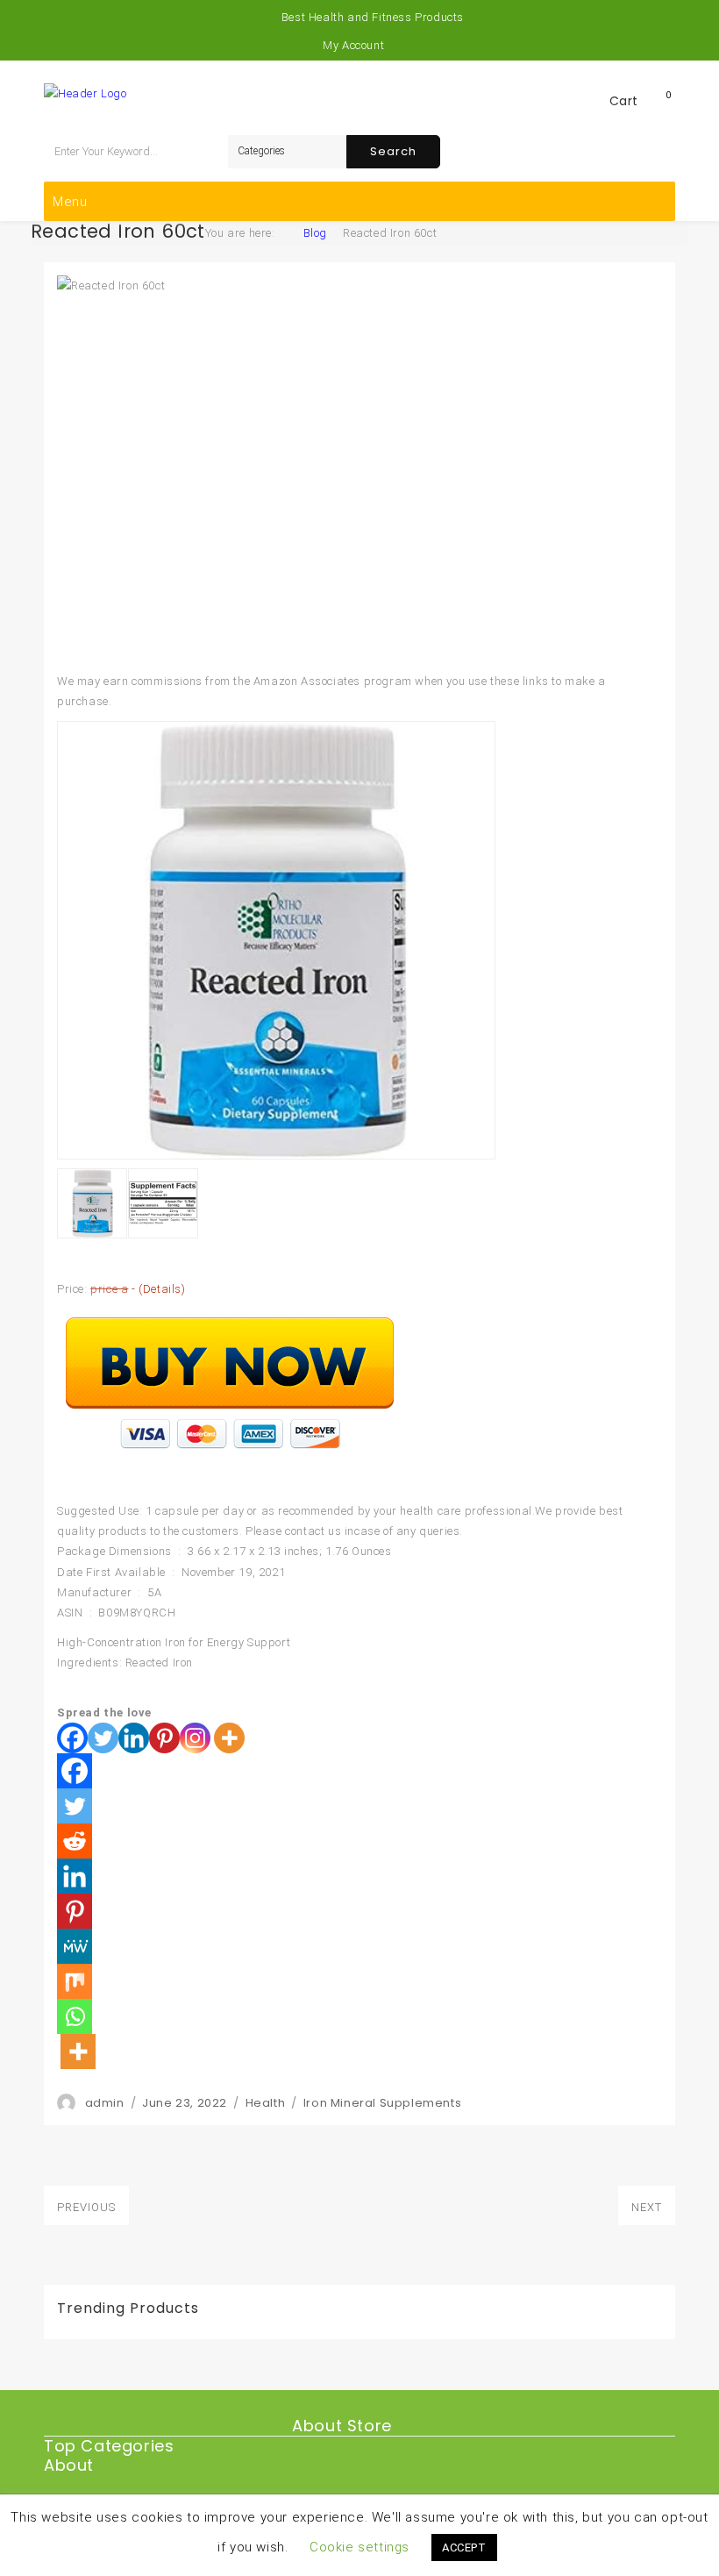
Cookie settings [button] (359, 2547)
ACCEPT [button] (464, 2547)
